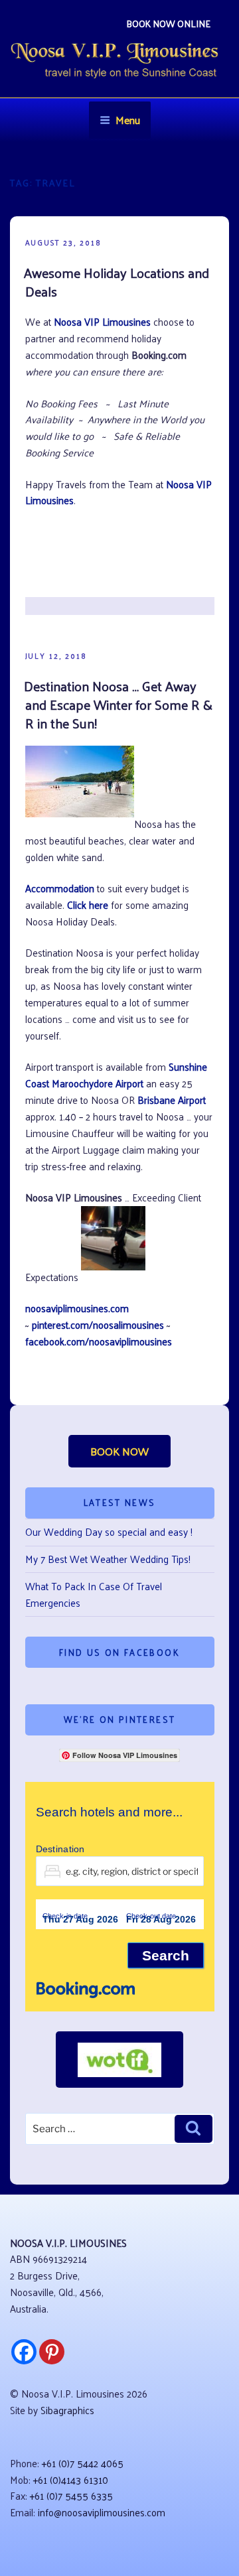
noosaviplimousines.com (77, 1308)
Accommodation (60, 888)
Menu (128, 120)
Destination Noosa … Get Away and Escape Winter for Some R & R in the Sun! (118, 705)
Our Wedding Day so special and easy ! (109, 1531)
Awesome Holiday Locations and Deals (117, 282)
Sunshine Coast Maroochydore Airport (116, 1075)
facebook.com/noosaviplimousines (99, 1341)
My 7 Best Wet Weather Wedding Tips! (108, 1559)
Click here (88, 905)
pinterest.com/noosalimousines (98, 1324)
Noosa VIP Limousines (102, 321)
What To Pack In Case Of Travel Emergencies (94, 1594)
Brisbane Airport (172, 1100)
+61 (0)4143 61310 (71, 2479)
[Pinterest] (52, 2352)
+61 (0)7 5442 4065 (83, 2463)
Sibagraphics (67, 2410)
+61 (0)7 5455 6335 (71, 2495)
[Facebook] (24, 2352)
